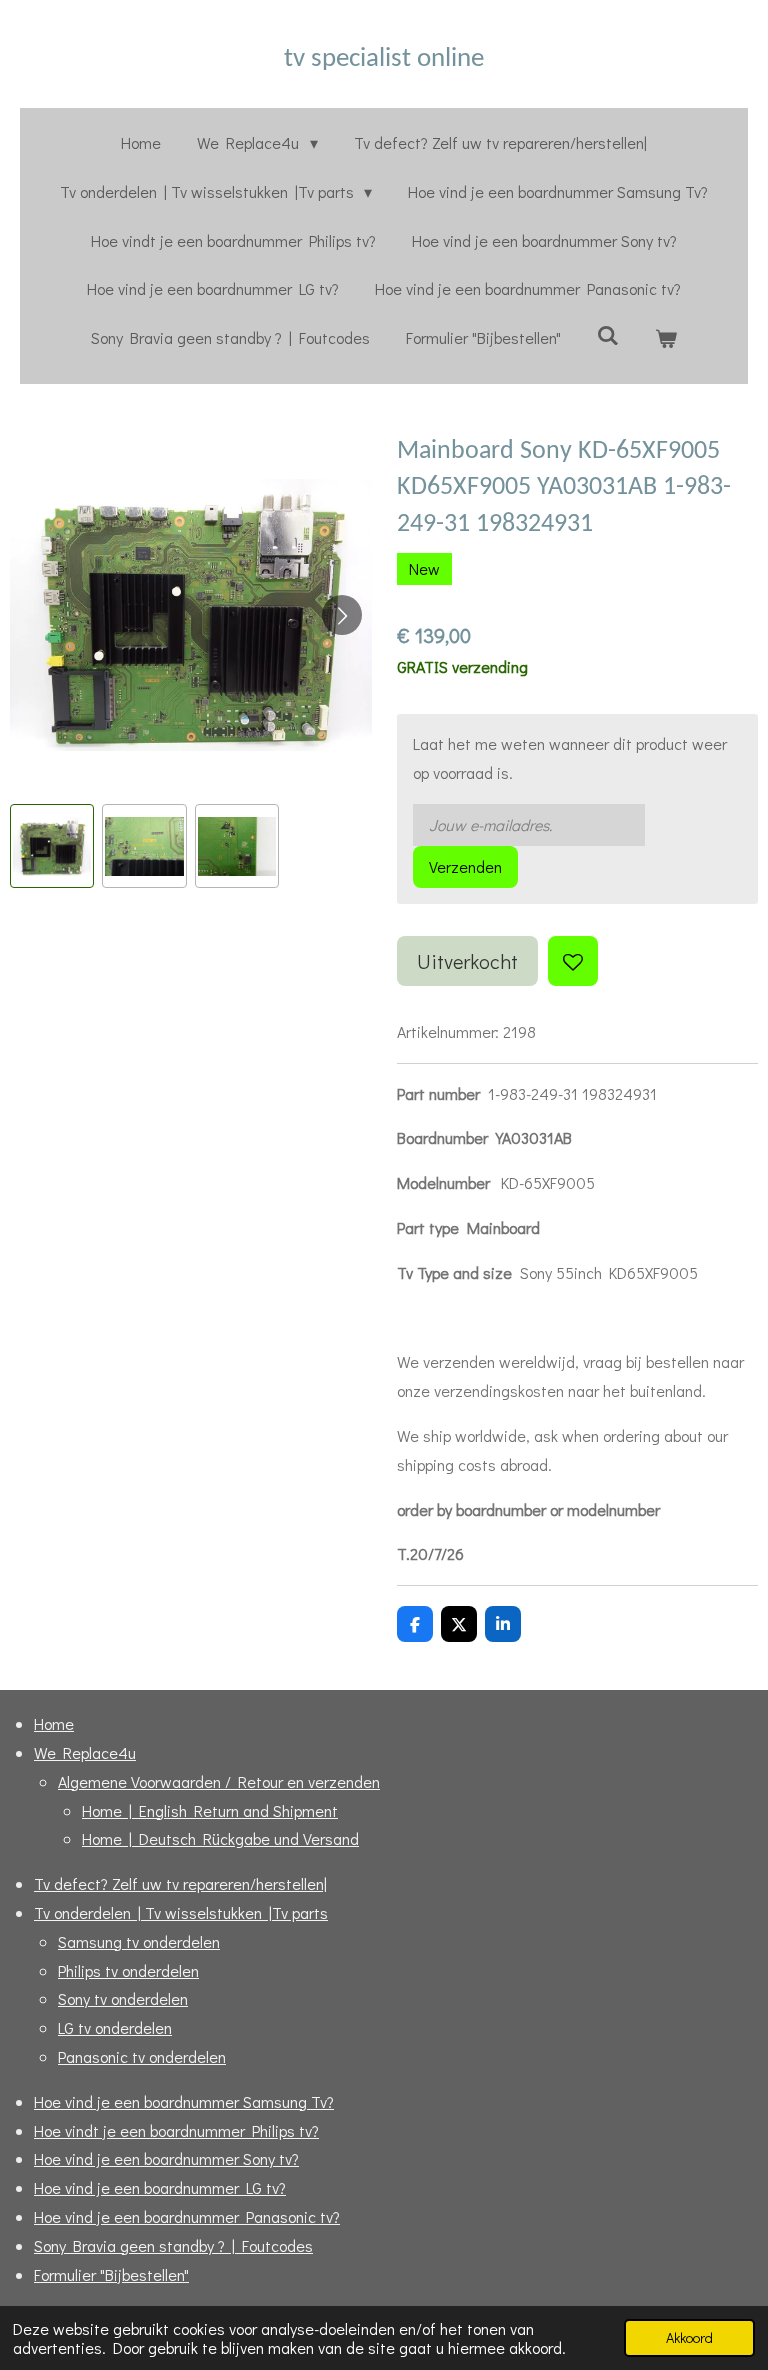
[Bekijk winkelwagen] (666, 338)
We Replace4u (85, 1752)
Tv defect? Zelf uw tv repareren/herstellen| (180, 1883)
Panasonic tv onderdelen (142, 2056)
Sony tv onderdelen (123, 1998)
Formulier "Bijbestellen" (111, 2274)
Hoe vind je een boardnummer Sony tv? (166, 2158)
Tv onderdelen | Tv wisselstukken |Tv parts (181, 1912)
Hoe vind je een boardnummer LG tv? (160, 2187)
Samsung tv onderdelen (139, 1941)
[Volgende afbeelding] (342, 615)
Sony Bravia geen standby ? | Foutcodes (173, 2245)
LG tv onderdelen (115, 2027)
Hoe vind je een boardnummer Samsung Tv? (184, 2101)
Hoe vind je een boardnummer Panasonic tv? (187, 2216)
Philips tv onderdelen (128, 1970)
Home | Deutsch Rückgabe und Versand (220, 1838)
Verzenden (465, 866)
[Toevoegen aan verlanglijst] (573, 961)
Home (54, 1723)
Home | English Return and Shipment (210, 1810)
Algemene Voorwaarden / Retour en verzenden (219, 1781)
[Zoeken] (608, 334)
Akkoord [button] (689, 2337)
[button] (52, 846)
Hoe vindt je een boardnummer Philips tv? (176, 2130)
